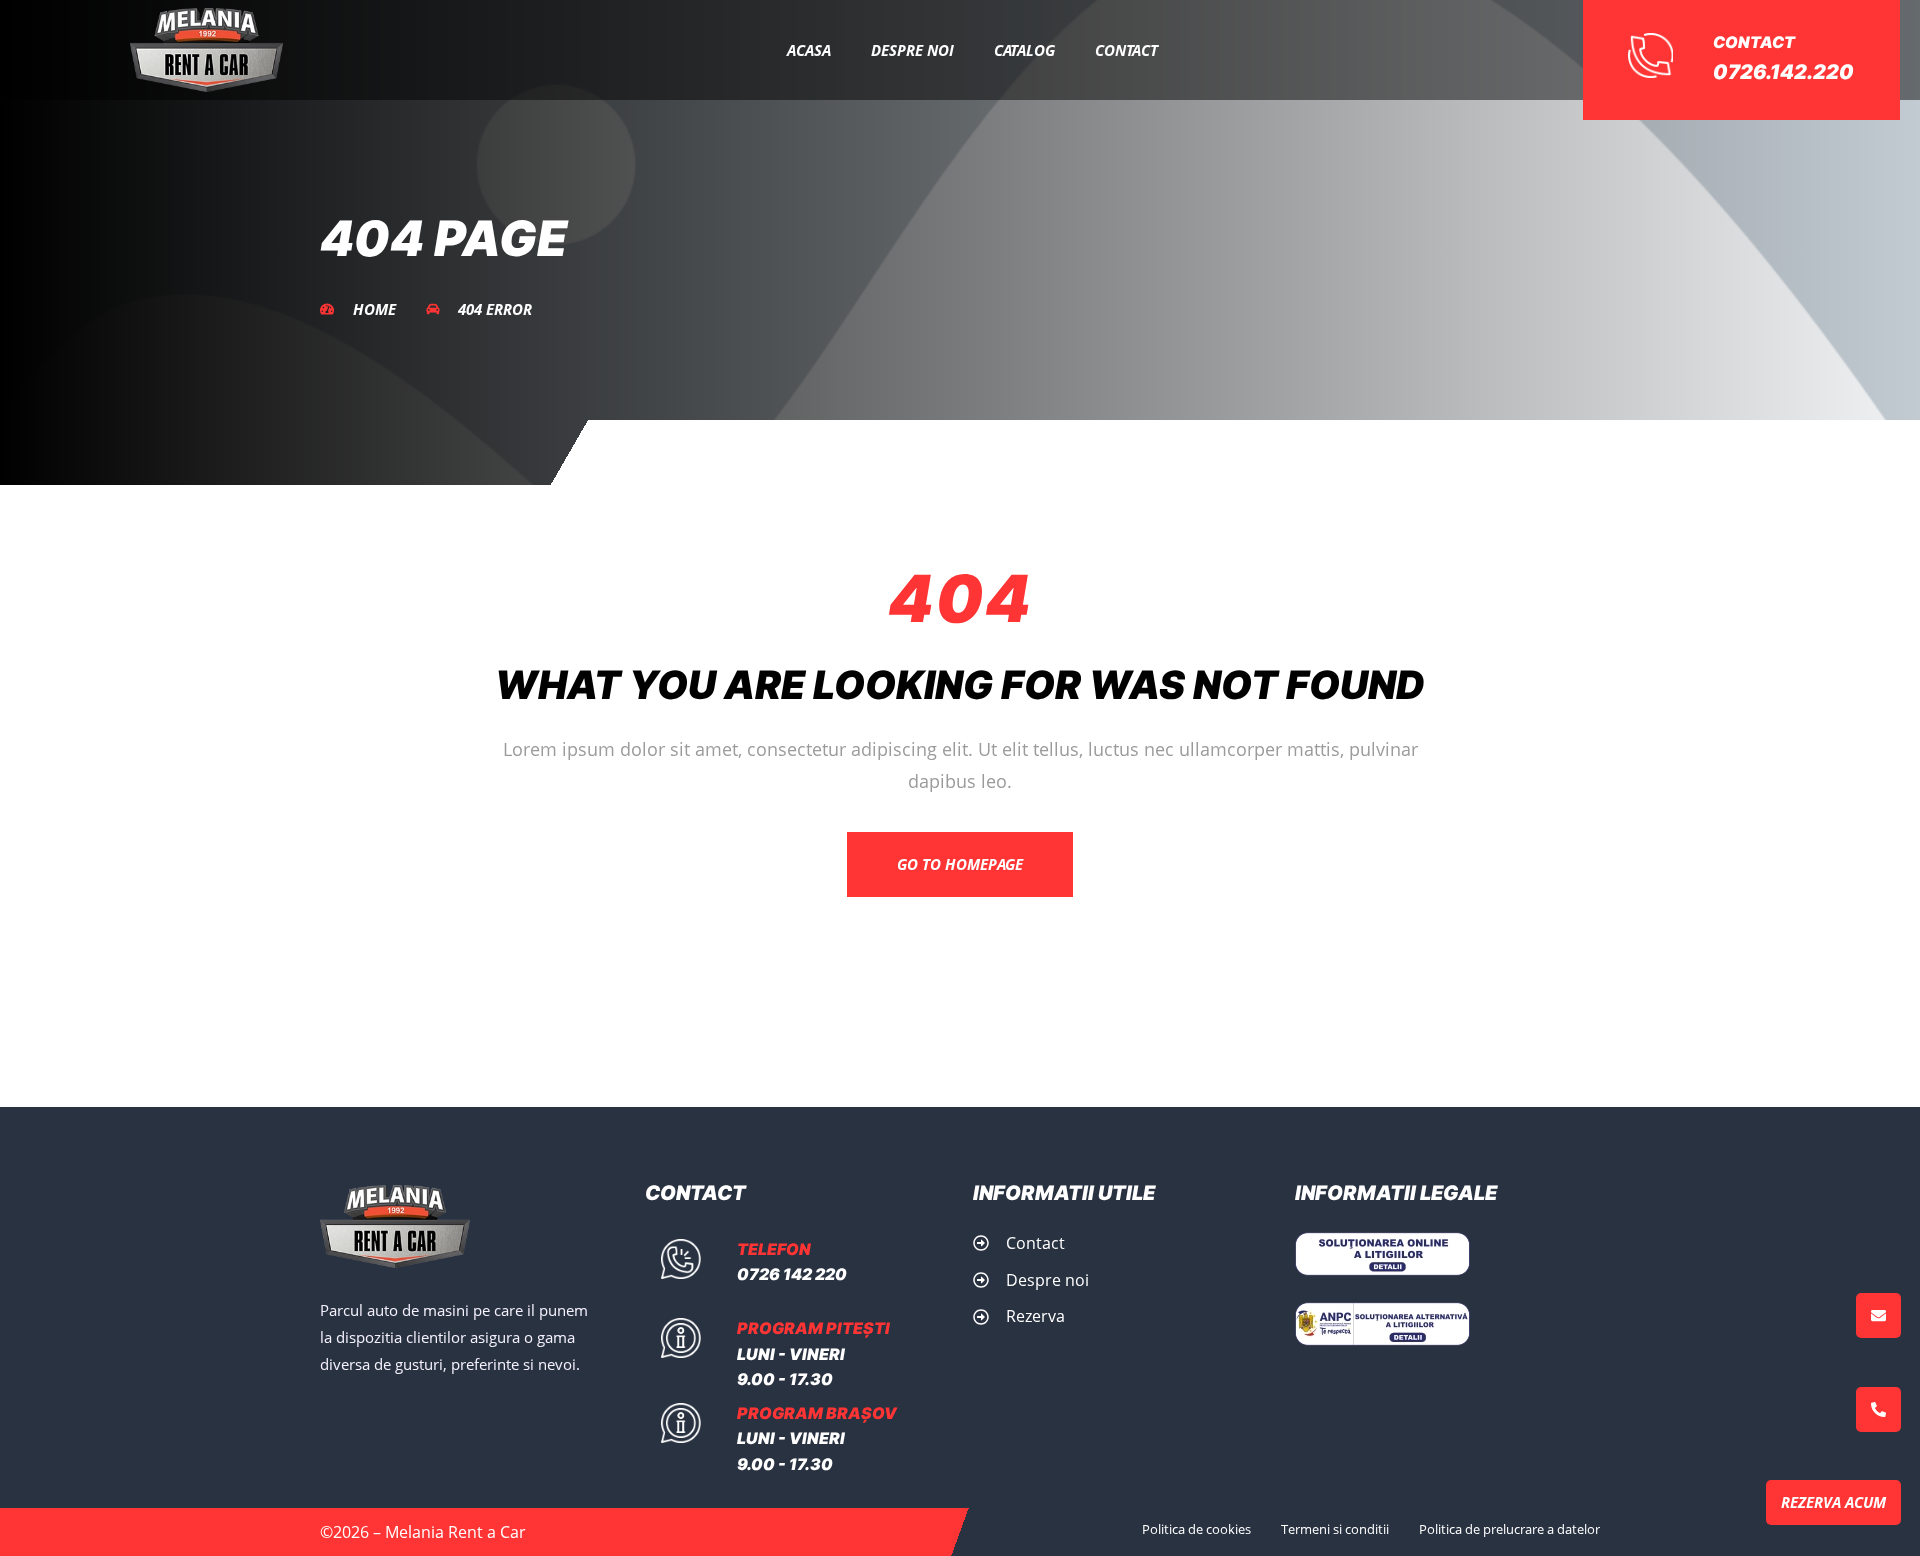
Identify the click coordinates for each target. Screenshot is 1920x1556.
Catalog (1024, 50)
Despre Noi (912, 50)
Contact (1126, 50)
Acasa (809, 50)
